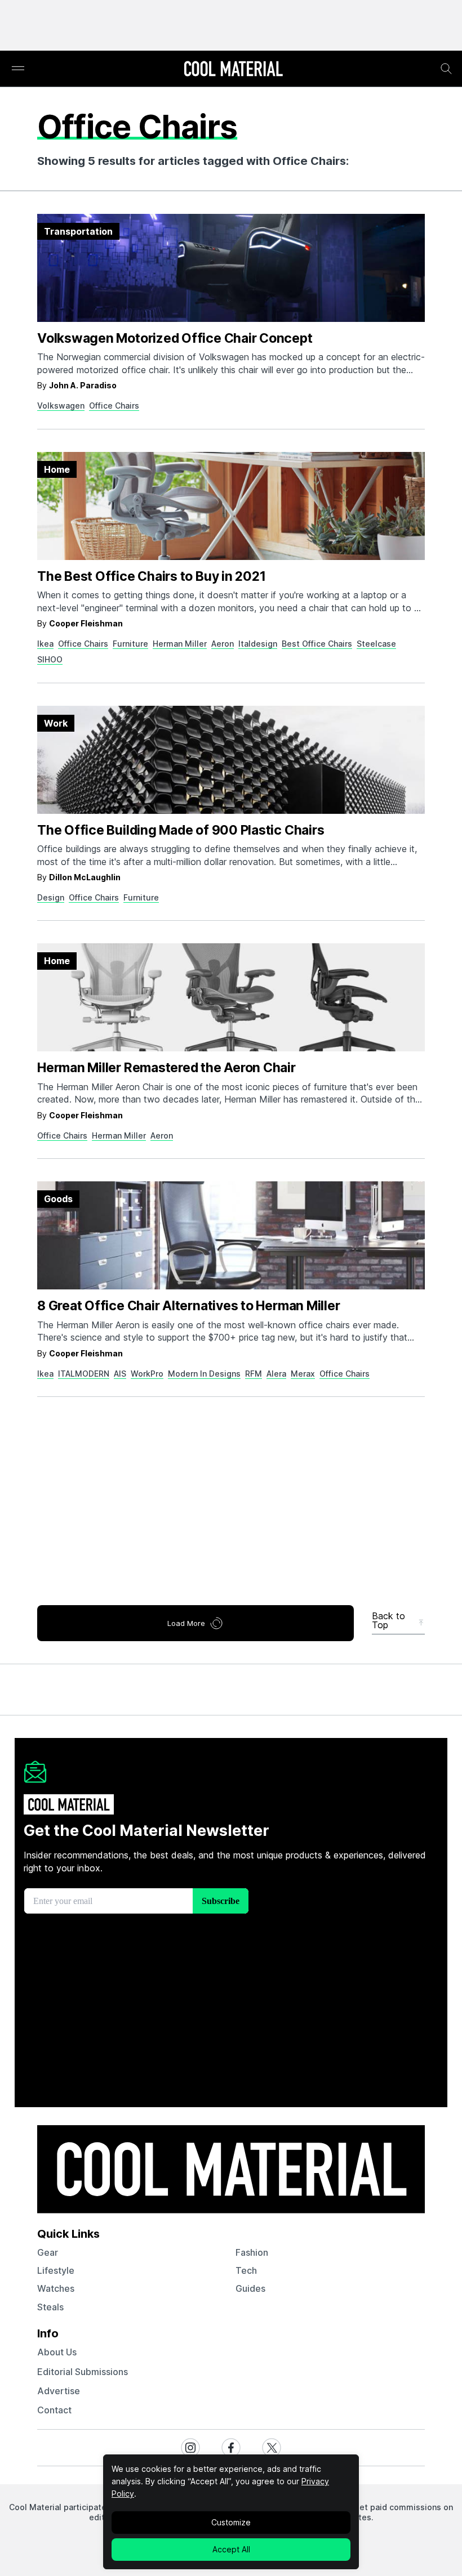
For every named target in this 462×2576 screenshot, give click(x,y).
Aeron (223, 644)
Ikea (45, 644)
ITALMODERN (84, 1374)
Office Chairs (114, 406)
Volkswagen (61, 406)
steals (50, 2307)
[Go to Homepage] (233, 70)
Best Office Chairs (317, 644)
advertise (59, 2391)
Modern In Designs (204, 1374)
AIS (120, 1374)
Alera (276, 1374)
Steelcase (376, 644)
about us (57, 2352)
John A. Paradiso (83, 385)
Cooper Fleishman (86, 623)
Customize (231, 2522)
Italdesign (258, 644)
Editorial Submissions (83, 2372)
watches (56, 2288)
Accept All (231, 2549)
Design (51, 897)
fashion (252, 2252)
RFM (254, 1374)
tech (246, 2270)
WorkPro (147, 1374)
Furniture (130, 644)
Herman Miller (180, 644)
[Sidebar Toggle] (18, 69)
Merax (303, 1374)
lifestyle (56, 2270)
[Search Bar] (446, 69)
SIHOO (50, 659)
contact (54, 2410)
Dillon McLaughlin (85, 877)
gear (48, 2252)
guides (250, 2288)
